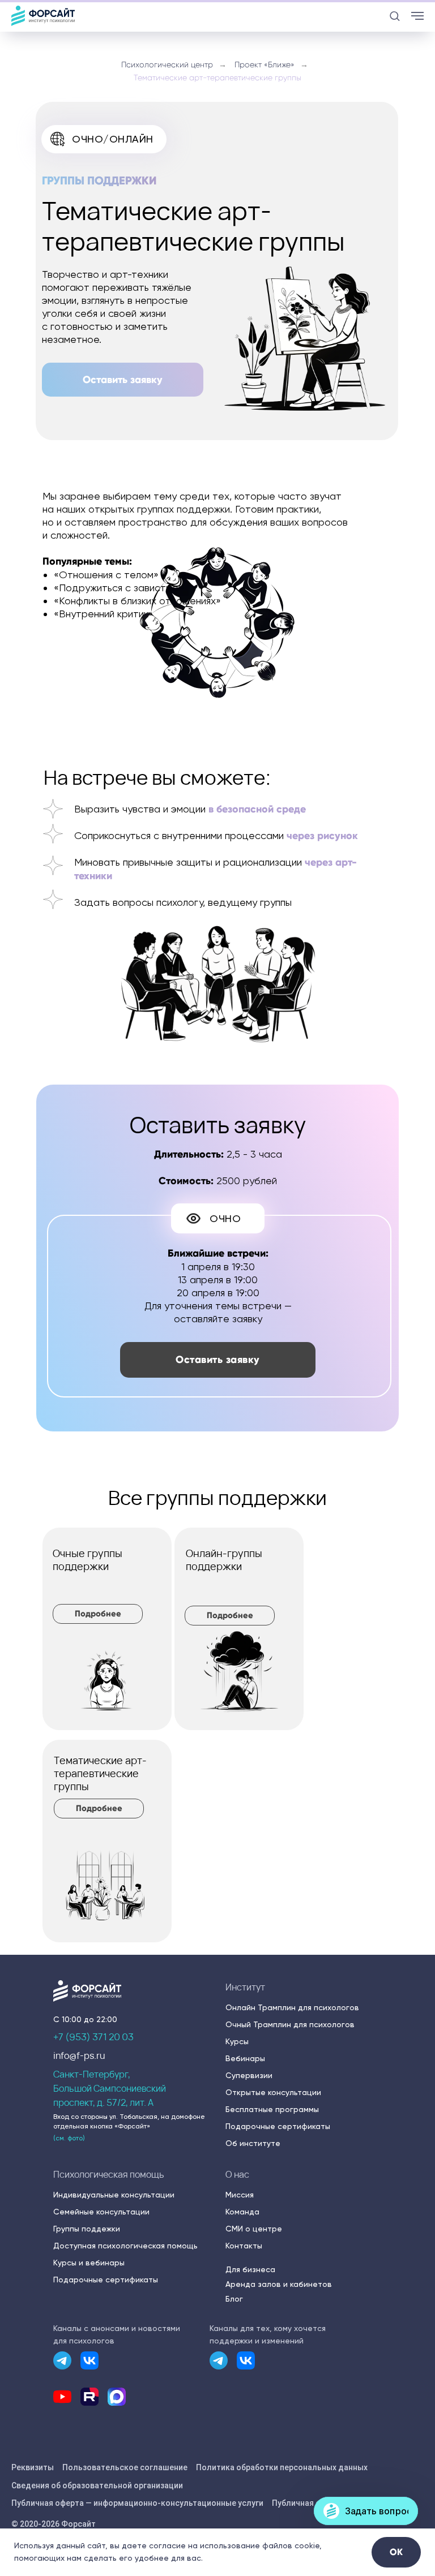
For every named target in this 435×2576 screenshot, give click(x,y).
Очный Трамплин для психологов (290, 2024)
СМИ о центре (254, 2229)
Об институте (253, 2143)
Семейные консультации (101, 2212)
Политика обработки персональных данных (282, 2467)
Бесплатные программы (272, 2109)
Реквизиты (33, 2467)
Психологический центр (167, 64)
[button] (395, 16)
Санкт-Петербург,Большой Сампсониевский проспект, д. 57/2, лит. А (110, 2088)
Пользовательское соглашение (125, 2467)
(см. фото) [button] (69, 2138)
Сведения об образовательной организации (97, 2485)
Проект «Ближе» (265, 64)
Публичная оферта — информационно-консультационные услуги (137, 2503)
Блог (234, 2299)
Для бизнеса (250, 2269)
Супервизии (249, 2075)
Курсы (237, 2041)
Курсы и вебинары (89, 2263)
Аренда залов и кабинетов (279, 2284)
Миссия (240, 2195)
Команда (242, 2212)
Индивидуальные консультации (114, 2195)
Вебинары (245, 2058)
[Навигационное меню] (417, 16)
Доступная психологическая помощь (125, 2246)
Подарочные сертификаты (278, 2126)
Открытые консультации (273, 2092)
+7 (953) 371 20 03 (93, 2037)
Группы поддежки (87, 2229)
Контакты (244, 2246)
